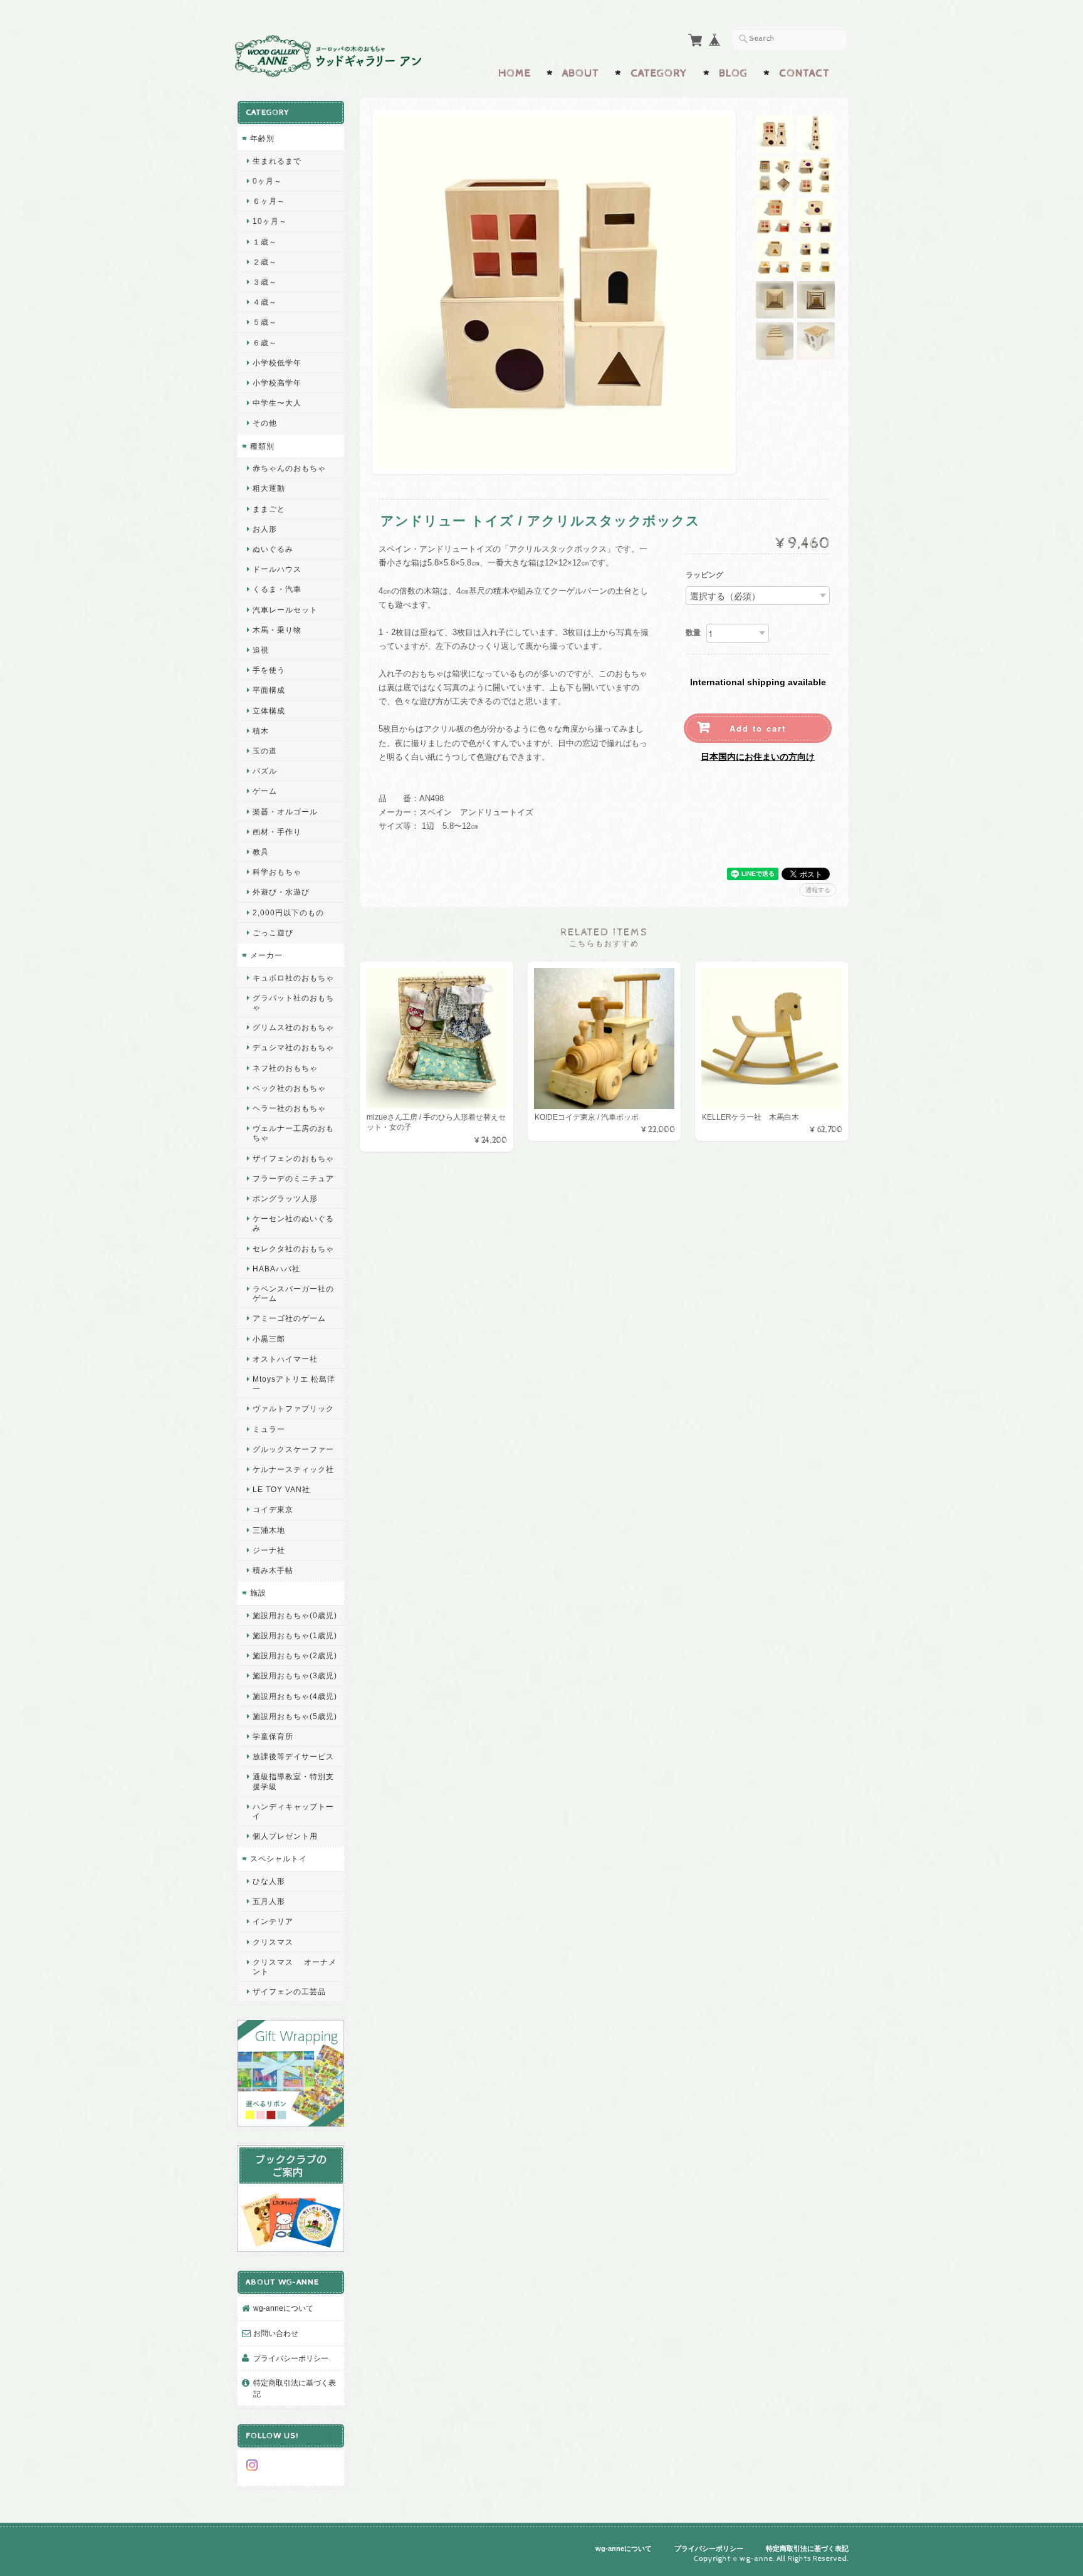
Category (659, 73)
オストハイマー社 (285, 1359)
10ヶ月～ (270, 221)
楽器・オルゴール (285, 812)
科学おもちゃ (277, 872)
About (581, 73)
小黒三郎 (269, 1339)
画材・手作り (277, 832)
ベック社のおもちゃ (289, 1088)
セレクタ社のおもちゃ (293, 1249)
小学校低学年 (277, 363)
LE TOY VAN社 (281, 1489)
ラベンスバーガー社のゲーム (293, 1293)
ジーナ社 (269, 1550)
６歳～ (265, 343)
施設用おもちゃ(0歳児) (295, 1615)
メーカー (266, 955)
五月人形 (269, 1901)
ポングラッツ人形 (285, 1198)
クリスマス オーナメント (295, 1967)
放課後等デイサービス (293, 1756)
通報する (818, 890)
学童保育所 (273, 1736)
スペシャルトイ (279, 1858)
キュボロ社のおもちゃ (293, 978)
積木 (261, 731)
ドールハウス (277, 569)
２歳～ (265, 262)
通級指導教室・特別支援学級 (293, 1781)
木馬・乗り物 (277, 630)
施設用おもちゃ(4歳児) (295, 1696)
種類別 (262, 446)
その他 (265, 423)
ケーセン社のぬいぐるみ (293, 1223)
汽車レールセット (285, 610)
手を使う (269, 670)
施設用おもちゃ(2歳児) (295, 1655)
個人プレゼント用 (285, 1836)
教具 (261, 852)
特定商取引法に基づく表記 (295, 2388)
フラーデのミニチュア (293, 1178)
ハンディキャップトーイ (293, 1811)
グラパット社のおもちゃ (293, 1002)
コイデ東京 (273, 1509)
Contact (804, 73)
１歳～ (265, 242)
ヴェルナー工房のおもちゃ (293, 1133)
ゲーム (265, 791)
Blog (733, 73)
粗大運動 (269, 488)
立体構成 (269, 711)
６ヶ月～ (269, 201)
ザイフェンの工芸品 (289, 1991)
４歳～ (265, 302)
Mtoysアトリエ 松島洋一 (294, 1384)
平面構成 (269, 690)
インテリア (273, 1921)
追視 (261, 650)
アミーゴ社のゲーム (289, 1318)
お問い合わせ (276, 2333)
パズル (265, 771)
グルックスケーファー (293, 1449)
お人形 (265, 529)
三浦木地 (269, 1530)
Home (515, 73)
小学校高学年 (277, 383)
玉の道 (265, 751)
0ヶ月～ (267, 181)
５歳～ (265, 322)
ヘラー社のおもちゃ (289, 1108)
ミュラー (269, 1429)
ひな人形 (269, 1881)
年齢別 (262, 138)
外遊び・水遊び (281, 892)
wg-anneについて (283, 2308)
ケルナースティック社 (293, 1469)
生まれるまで (277, 161)
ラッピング (704, 576)
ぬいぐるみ (273, 549)
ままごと (269, 509)
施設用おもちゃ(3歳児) (295, 1675)
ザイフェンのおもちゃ (293, 1158)
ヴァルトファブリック (293, 1408)
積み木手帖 (273, 1570)
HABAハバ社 (276, 1269)
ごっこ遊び (273, 933)
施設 (258, 1593)
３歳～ (265, 282)
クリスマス (273, 1942)
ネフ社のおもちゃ (285, 1068)
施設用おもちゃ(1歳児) (295, 1635)
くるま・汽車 (277, 589)
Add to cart (758, 728)
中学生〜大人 (277, 403)
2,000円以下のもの (288, 912)
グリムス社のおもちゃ (293, 1027)
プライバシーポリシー (291, 2358)
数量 (693, 633)
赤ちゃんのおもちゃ (289, 468)
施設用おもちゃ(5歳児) (295, 1716)
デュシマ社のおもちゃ (293, 1047)
